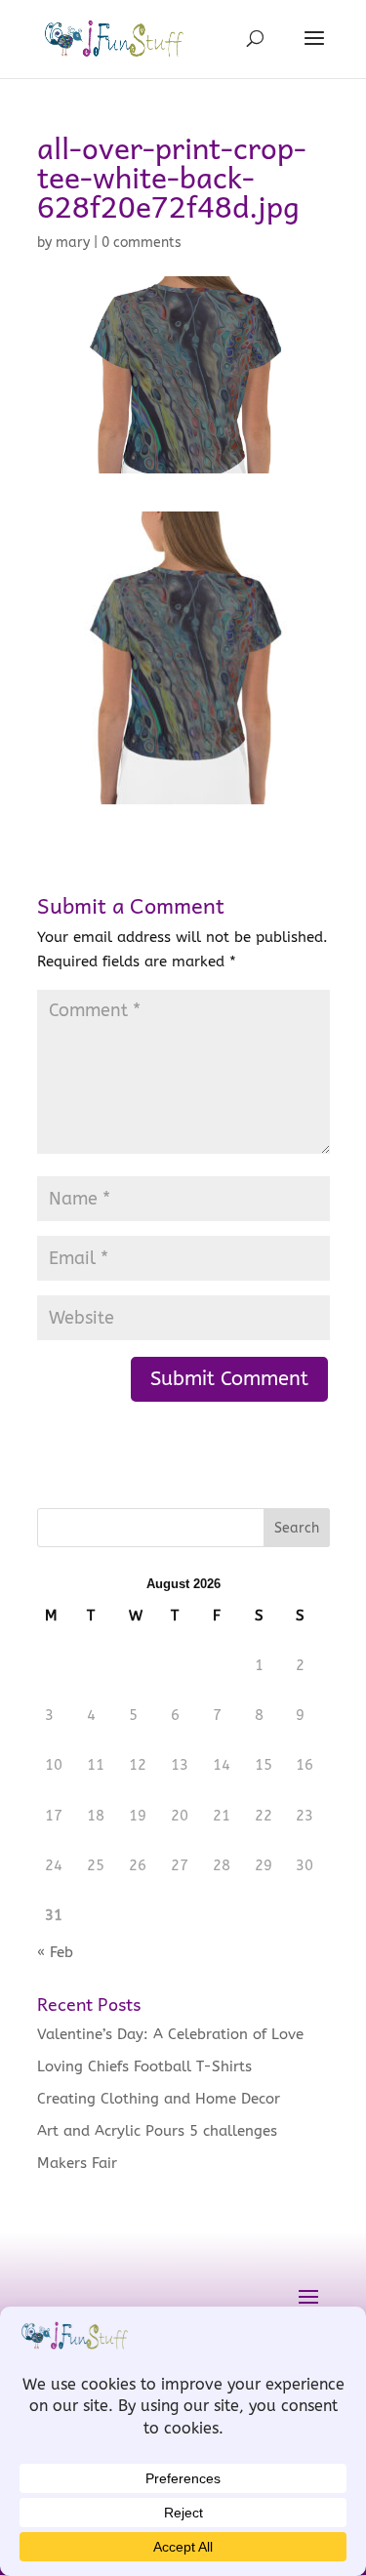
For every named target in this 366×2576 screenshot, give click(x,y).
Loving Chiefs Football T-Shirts (144, 2066)
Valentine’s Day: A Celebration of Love (170, 2034)
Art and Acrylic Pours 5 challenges (157, 2131)
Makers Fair (77, 2163)
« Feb (55, 1952)
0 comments (142, 243)
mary (73, 243)
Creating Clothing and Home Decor (159, 2099)
